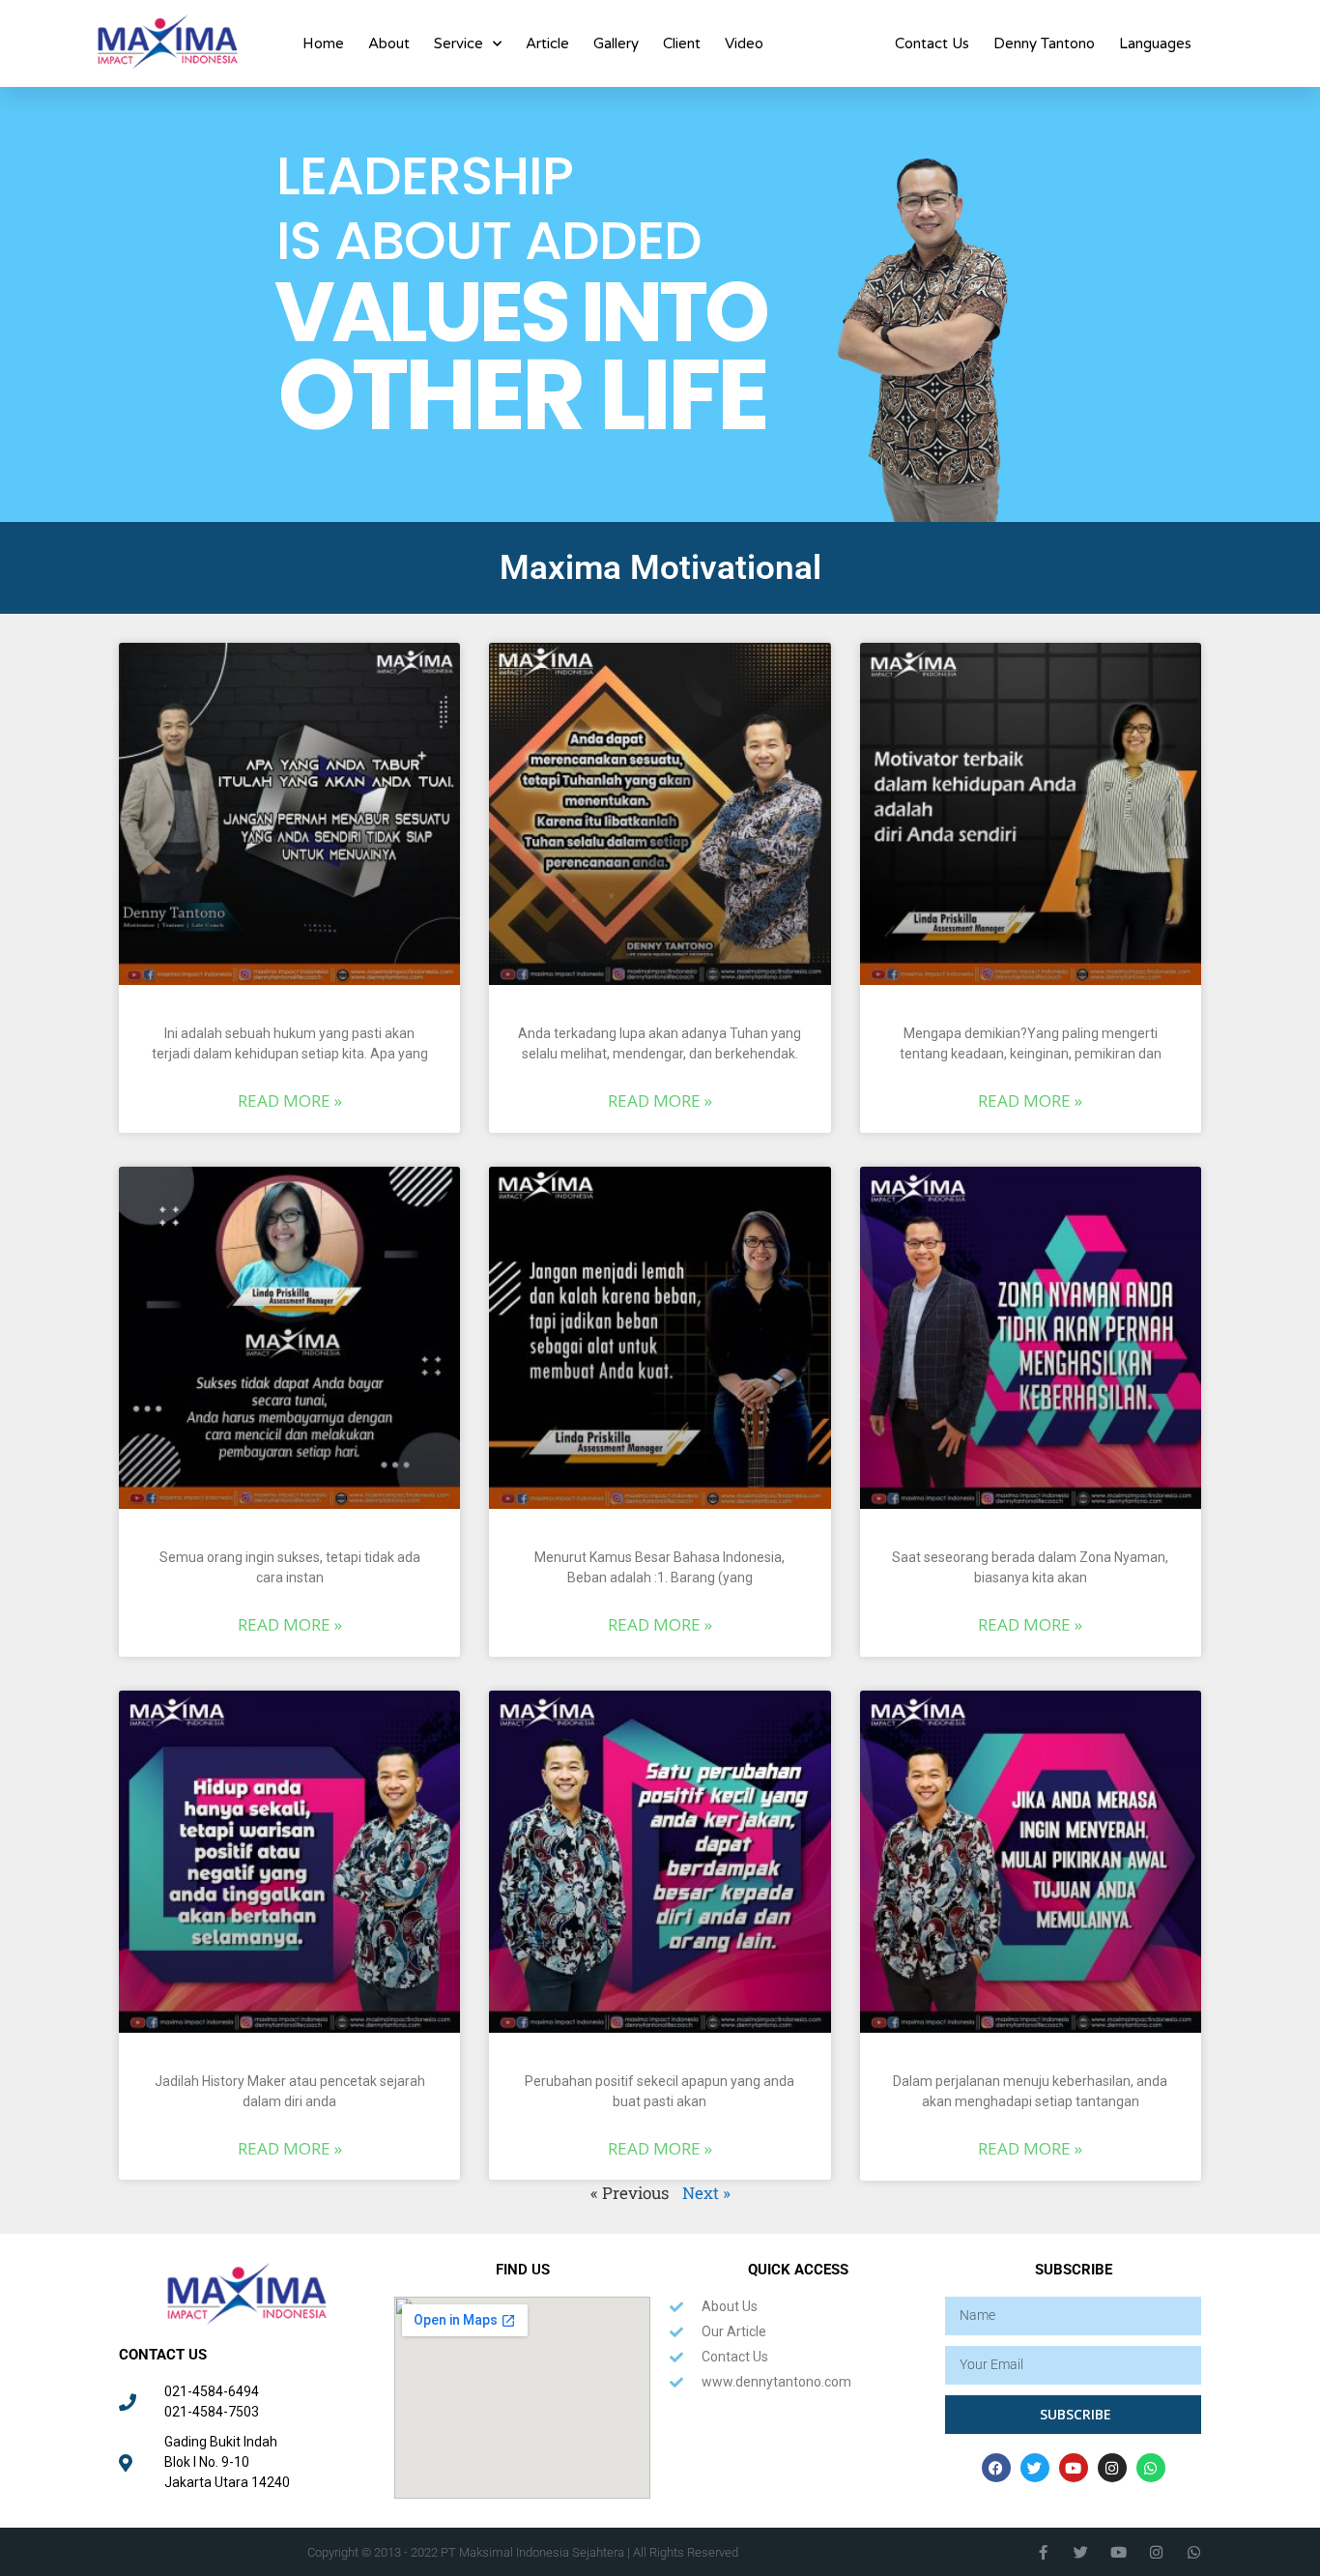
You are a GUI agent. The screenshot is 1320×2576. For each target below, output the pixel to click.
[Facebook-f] (1043, 2552)
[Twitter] (1035, 2468)
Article (547, 43)
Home (323, 43)
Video (744, 43)
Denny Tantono (1044, 43)
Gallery (616, 43)
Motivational (829, 43)
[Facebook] (996, 2468)
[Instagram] (1112, 2468)
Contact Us (932, 43)
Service (459, 43)
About (389, 43)
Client (682, 43)
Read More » (290, 1100)
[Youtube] (1074, 2468)
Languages (1155, 43)
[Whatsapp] (1151, 2468)
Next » (706, 2193)
